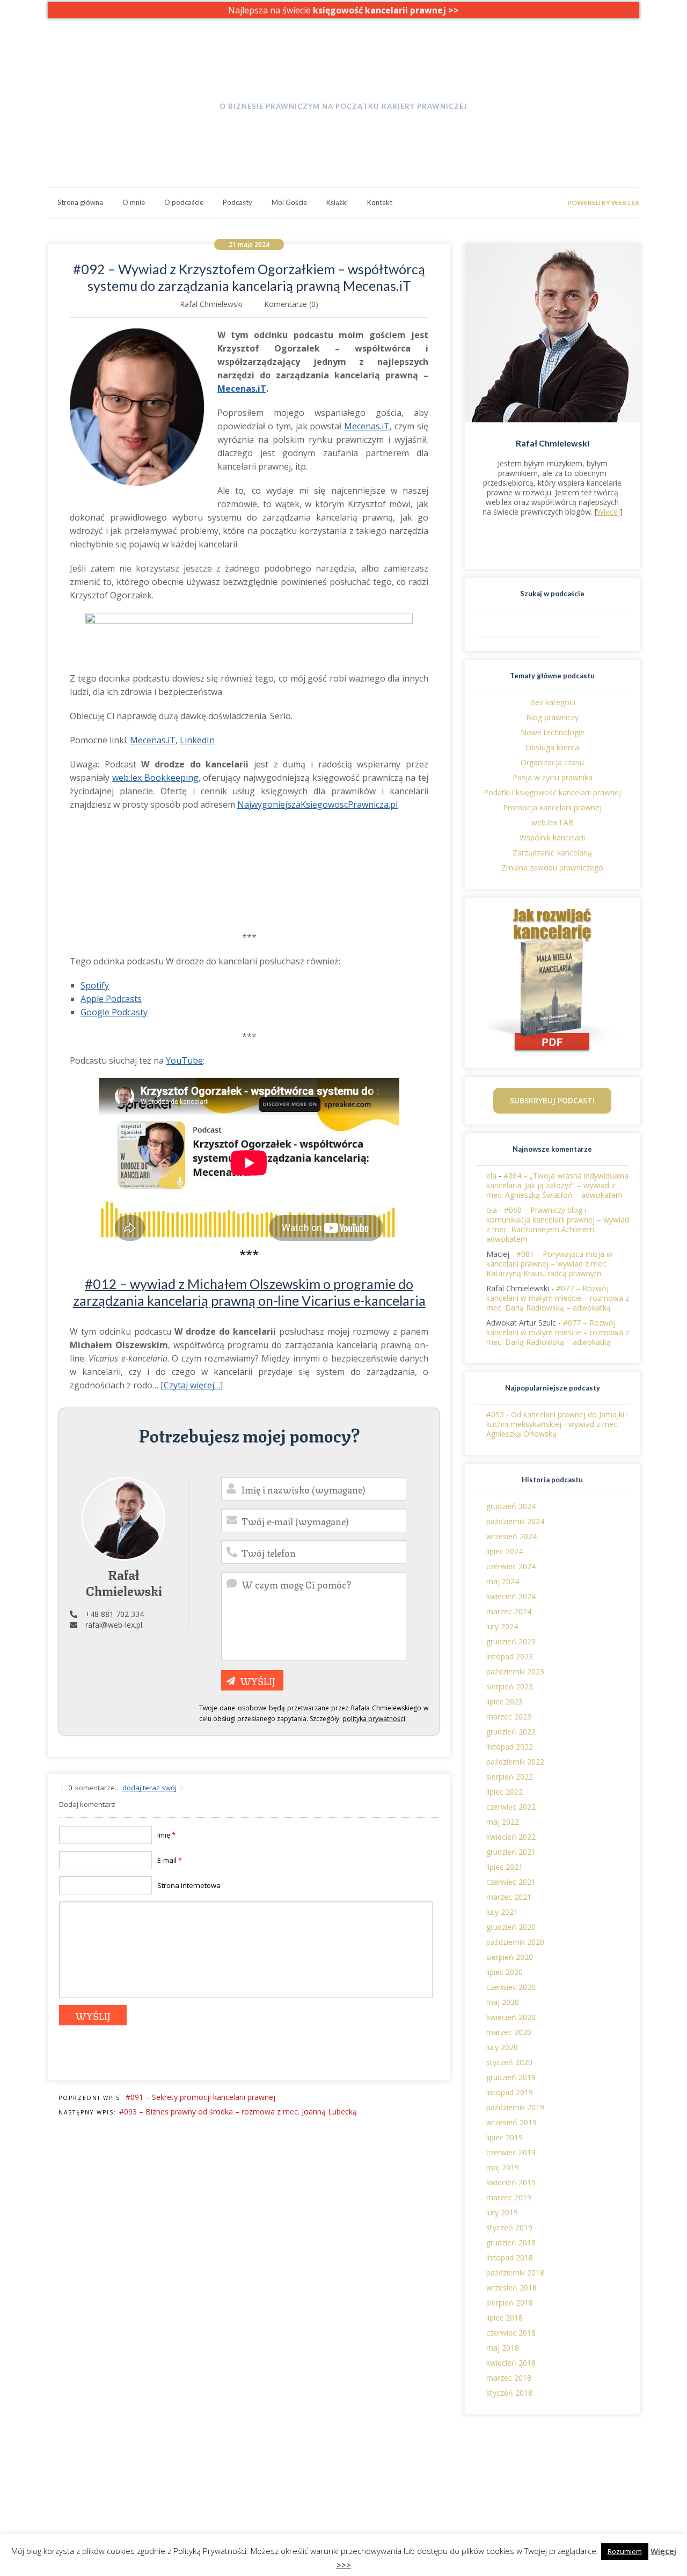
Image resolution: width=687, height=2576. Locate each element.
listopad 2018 (510, 2257)
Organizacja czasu (552, 762)
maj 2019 (503, 2167)
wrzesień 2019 (511, 2122)
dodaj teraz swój (149, 1788)
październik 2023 (515, 1671)
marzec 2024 (509, 1611)
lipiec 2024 (505, 1551)
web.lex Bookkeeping (155, 778)
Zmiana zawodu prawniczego (552, 868)
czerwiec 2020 (511, 1987)
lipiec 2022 (505, 1792)
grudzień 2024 (511, 1506)
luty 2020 (502, 2047)
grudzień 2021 (511, 1852)
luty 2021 (502, 1912)
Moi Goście (289, 202)
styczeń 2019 (509, 2227)
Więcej (608, 512)
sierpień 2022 (510, 1777)
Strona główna (80, 202)
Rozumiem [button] (625, 2551)
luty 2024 (502, 1626)
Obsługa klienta (552, 747)
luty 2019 (502, 2212)
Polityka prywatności (563, 2475)
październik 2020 (515, 1942)
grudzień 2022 (511, 1732)
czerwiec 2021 (511, 1882)
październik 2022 (515, 1762)
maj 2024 (503, 1581)
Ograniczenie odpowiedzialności (583, 2484)
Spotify (95, 985)
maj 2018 (503, 2348)
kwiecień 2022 (511, 1837)
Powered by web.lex (603, 203)
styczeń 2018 (509, 2393)
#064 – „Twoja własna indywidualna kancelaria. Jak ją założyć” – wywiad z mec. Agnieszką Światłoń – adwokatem (557, 1185)
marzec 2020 (509, 2032)
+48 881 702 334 (115, 1614)
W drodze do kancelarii (343, 85)
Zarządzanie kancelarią (552, 852)
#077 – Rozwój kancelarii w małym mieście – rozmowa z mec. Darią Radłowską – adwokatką (558, 1298)
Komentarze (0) (291, 304)
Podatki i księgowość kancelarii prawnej (552, 792)
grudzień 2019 (511, 2077)
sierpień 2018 (510, 2303)
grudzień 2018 (511, 2242)
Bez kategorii (553, 702)
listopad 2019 (510, 2092)
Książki (337, 202)
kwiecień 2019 (511, 2182)
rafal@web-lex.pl (114, 1625)
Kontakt (380, 202)
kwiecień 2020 (511, 2017)
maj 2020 (503, 2002)
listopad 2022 (510, 1747)
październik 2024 (515, 1521)
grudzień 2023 (511, 1641)
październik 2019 (515, 2107)
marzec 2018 (509, 2378)
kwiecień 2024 (511, 1596)
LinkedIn (197, 740)
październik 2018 (515, 2273)
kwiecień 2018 (511, 2363)
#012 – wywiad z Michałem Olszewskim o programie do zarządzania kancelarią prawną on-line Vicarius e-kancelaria (249, 1292)
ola (492, 1210)
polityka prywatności (374, 1719)
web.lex (193, 2475)
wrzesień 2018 (511, 2288)
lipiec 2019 (505, 2137)
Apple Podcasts (111, 999)
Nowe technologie (553, 732)
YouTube (184, 1060)
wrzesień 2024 (511, 1536)
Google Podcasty (114, 1012)
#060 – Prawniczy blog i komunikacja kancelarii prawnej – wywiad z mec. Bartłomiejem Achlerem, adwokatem (558, 1224)
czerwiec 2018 (511, 2333)
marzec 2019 (509, 2197)
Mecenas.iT (242, 389)
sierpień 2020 (510, 1957)
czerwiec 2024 (511, 1566)
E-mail (170, 1860)
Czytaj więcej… (192, 1385)
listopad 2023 (510, 1656)
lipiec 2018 (505, 2318)
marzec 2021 (509, 1897)
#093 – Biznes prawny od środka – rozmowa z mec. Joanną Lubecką (238, 2112)
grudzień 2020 (511, 1927)
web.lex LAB (553, 822)
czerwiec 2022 (511, 1807)
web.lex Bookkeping (215, 2484)
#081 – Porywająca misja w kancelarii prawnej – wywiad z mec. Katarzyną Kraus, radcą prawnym (549, 1264)
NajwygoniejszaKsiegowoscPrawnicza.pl (317, 804)
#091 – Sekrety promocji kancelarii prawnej (200, 2097)
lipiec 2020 (505, 1972)
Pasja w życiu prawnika (553, 777)
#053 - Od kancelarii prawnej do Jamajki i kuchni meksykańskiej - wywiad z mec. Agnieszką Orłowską (557, 1424)
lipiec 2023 (505, 1702)
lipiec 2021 (505, 1867)
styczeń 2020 (509, 2062)
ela (491, 1176)
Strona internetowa (189, 1885)
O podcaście (184, 202)
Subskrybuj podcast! (552, 1100)
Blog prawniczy (552, 717)
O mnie (134, 202)
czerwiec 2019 (511, 2152)
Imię (166, 1835)
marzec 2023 (509, 1717)
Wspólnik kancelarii (552, 837)
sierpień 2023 (510, 1686)
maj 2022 (503, 1822)
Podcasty (237, 202)
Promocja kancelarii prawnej (552, 807)
